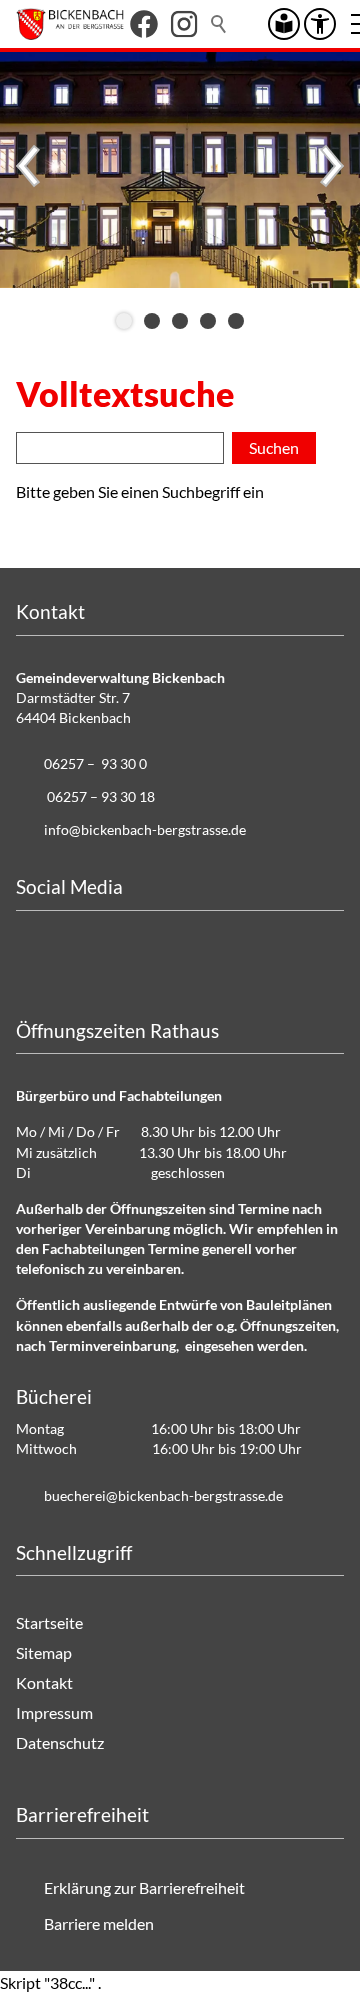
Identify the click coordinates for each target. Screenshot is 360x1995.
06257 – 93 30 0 (95, 763)
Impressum (54, 1712)
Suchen (220, 24)
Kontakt (44, 1682)
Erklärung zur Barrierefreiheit (144, 1887)
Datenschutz (60, 1742)
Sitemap (44, 1652)
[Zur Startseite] (70, 24)
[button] (144, 24)
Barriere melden (99, 1923)
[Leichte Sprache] (284, 24)
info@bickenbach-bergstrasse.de (145, 829)
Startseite (49, 1622)
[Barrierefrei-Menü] (320, 24)
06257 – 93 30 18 (101, 796)
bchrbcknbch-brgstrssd (160, 1495)
